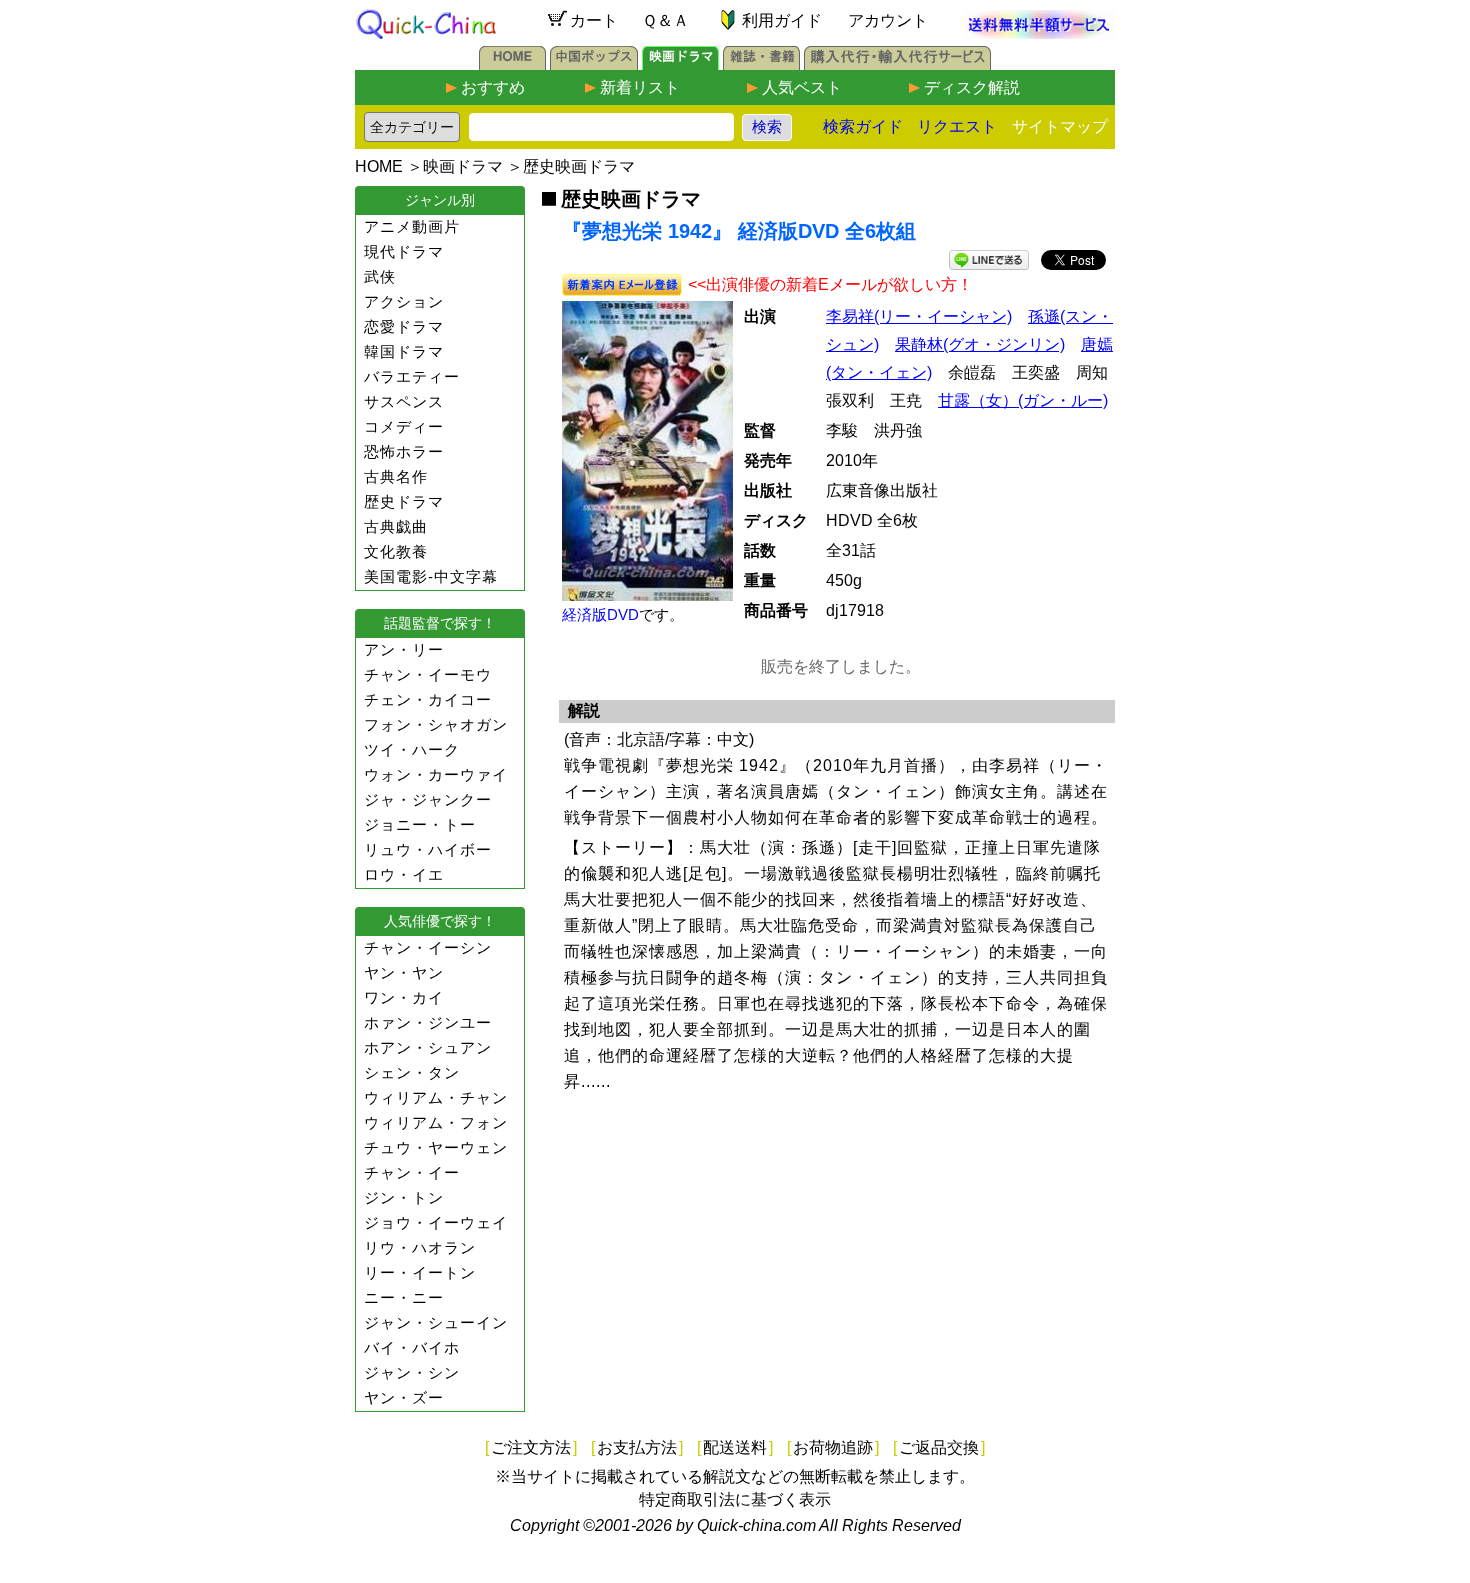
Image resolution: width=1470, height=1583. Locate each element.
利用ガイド (782, 20)
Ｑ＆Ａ (665, 20)
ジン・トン (404, 1197)
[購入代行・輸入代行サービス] (897, 64)
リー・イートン (420, 1272)
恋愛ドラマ (404, 326)
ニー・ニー (404, 1297)
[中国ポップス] (594, 64)
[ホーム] (512, 64)
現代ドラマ (404, 251)
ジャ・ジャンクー (428, 799)
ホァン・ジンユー (428, 1022)
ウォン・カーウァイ (436, 774)
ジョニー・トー (420, 824)
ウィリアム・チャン (436, 1097)
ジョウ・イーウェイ (436, 1222)
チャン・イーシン (428, 947)
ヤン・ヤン (404, 972)
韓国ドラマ (404, 351)
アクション (404, 301)
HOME (379, 166)
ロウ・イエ (404, 874)
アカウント (888, 20)
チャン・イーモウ (428, 674)
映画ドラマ (463, 166)
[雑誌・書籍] (761, 64)
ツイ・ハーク (412, 749)
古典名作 (396, 476)
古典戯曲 (396, 526)
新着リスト (640, 87)
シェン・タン (412, 1072)
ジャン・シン (412, 1372)
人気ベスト (802, 87)
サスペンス (404, 401)
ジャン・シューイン (436, 1322)
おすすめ (493, 87)
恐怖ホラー (404, 451)
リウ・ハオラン (420, 1247)
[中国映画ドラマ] (680, 64)
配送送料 (735, 1447)
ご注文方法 (531, 1447)
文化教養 (396, 551)
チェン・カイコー (428, 699)
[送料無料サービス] (1039, 33)
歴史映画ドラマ (579, 166)
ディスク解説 (972, 87)
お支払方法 (637, 1447)
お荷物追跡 (833, 1447)
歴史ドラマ (404, 501)
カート (594, 20)
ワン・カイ (404, 997)
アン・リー (404, 649)
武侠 (380, 276)
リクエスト (957, 126)
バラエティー (412, 376)
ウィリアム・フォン (436, 1122)
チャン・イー (412, 1172)
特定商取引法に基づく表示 (735, 1499)
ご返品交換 (939, 1447)
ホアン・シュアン (428, 1047)
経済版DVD (600, 614)
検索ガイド (863, 126)
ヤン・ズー (404, 1397)
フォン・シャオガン (436, 724)
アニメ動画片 (412, 226)
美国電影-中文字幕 (431, 576)
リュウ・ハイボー (428, 849)
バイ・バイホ (412, 1347)
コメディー (404, 426)
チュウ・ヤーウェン (436, 1147)
